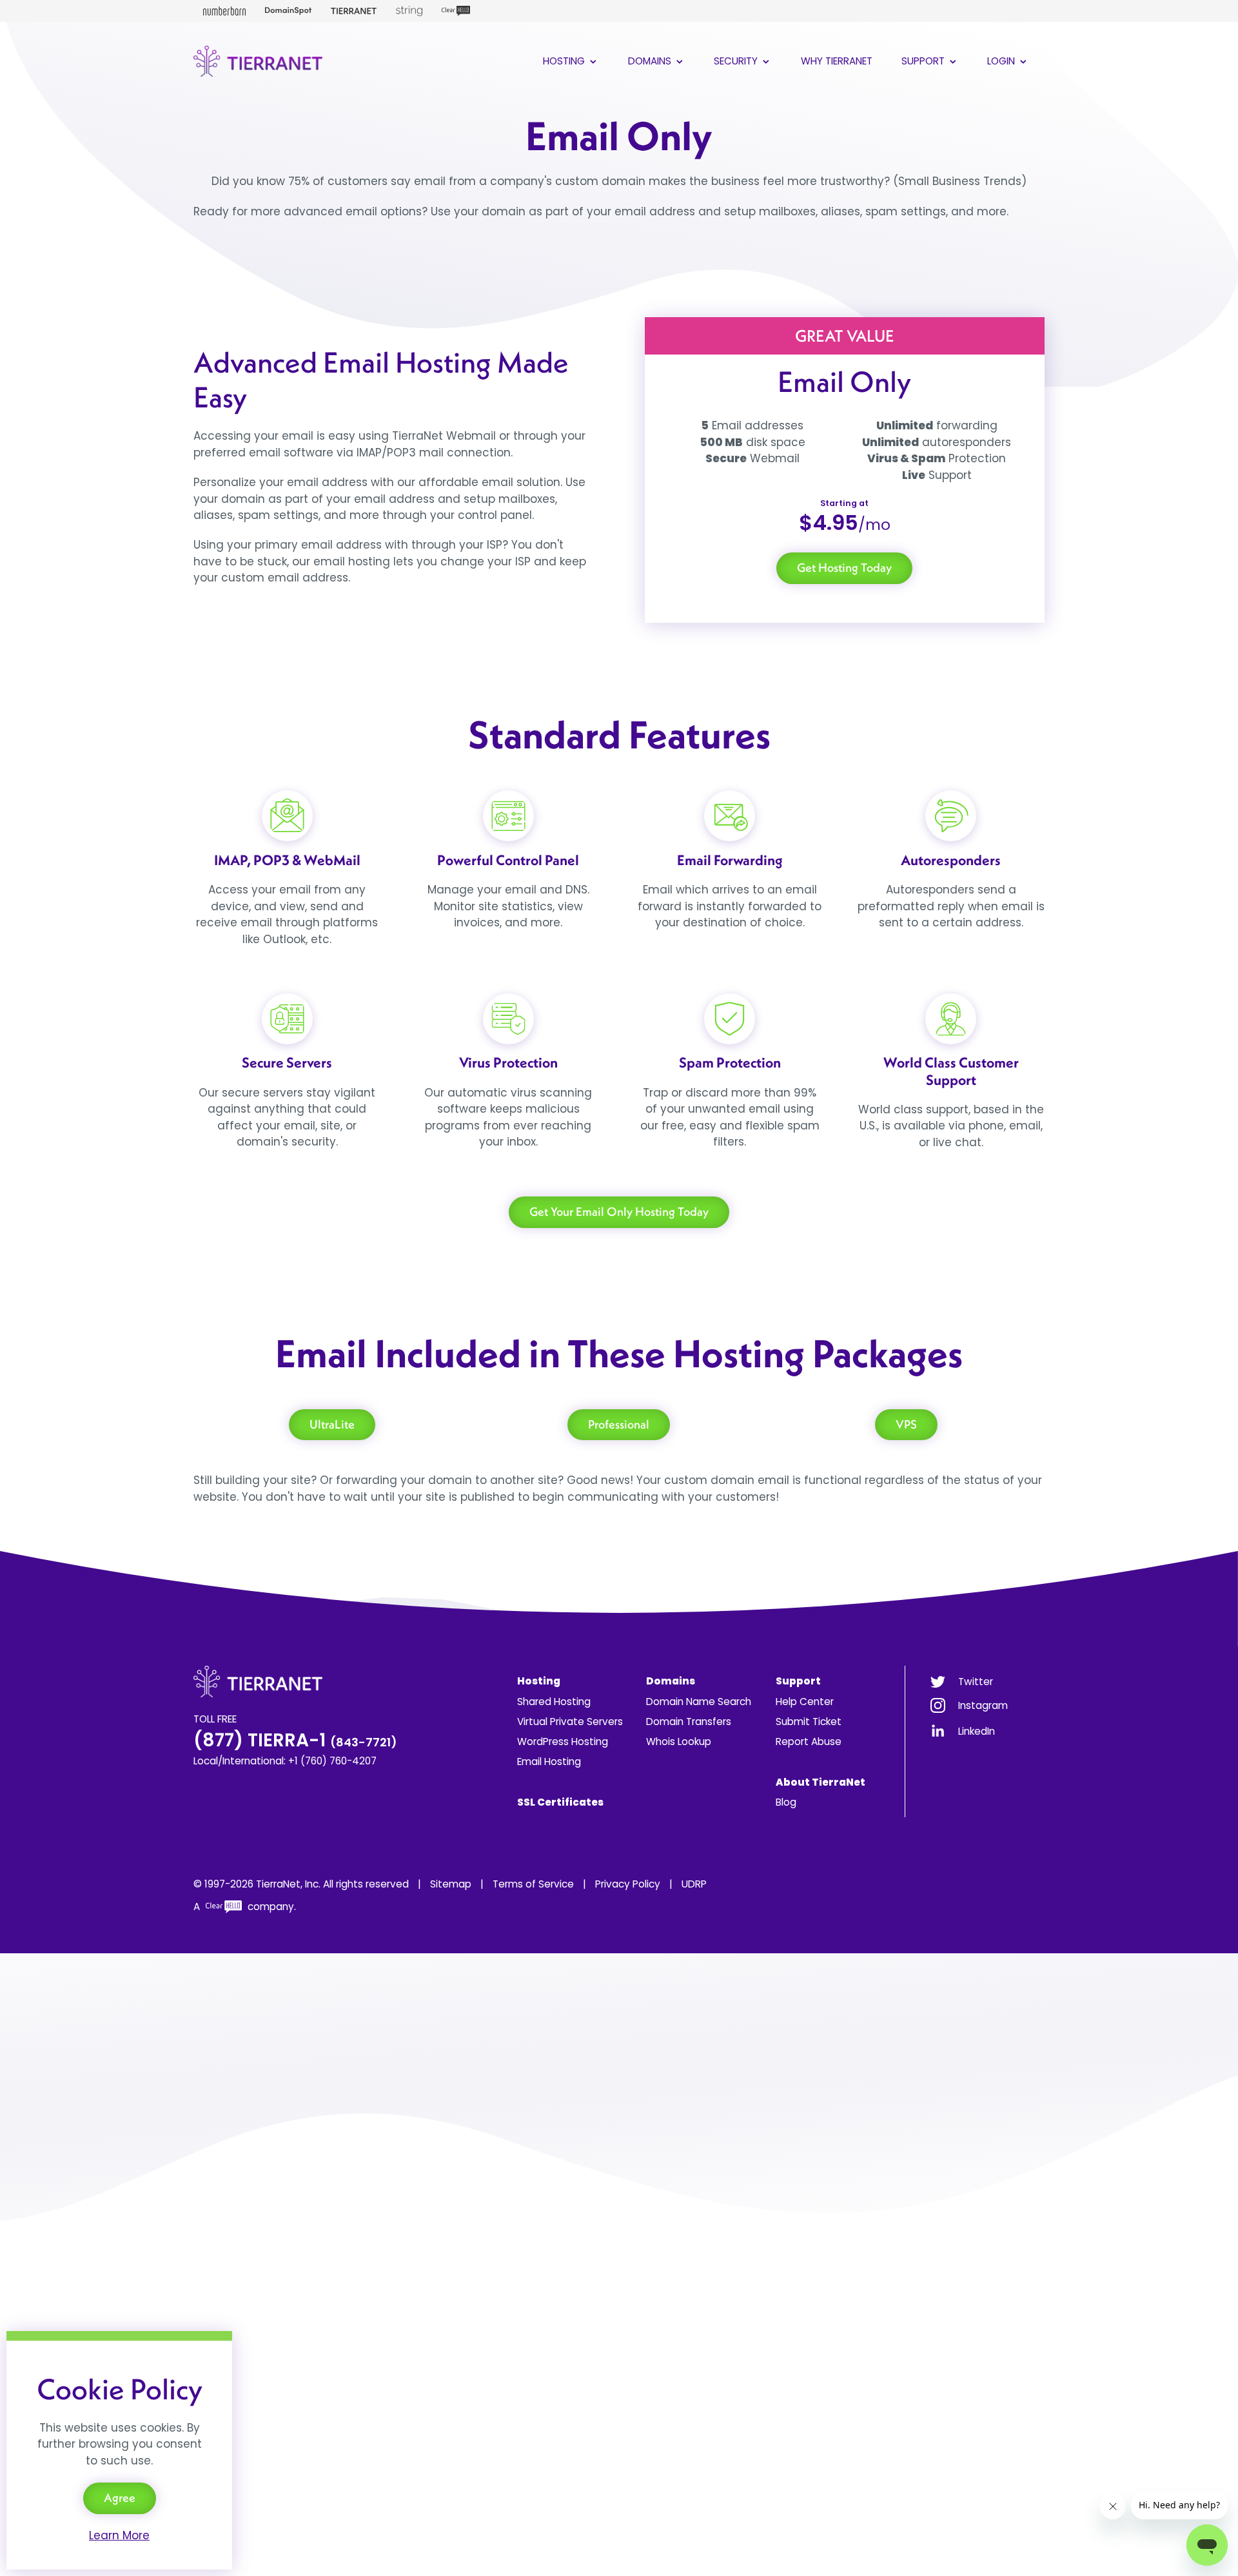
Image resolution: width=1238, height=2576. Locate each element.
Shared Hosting (554, 1702)
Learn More (119, 2535)
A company (244, 1907)
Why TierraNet (837, 61)
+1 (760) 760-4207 (332, 1761)
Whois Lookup (679, 1742)
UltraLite (332, 1424)
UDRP (694, 1884)
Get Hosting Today (844, 568)
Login (1002, 61)
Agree (120, 2498)
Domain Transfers (689, 1722)
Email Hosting (549, 1761)
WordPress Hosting (563, 1742)
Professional (619, 1424)
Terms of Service (533, 1884)
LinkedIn (977, 1731)
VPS (906, 1424)
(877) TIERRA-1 (295, 1740)
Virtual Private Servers (570, 1722)
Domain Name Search (699, 1702)
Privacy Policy (628, 1884)
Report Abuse (809, 1742)
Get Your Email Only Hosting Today (619, 1212)
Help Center (805, 1702)
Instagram (983, 1705)
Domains (651, 61)
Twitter (976, 1682)
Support (924, 61)
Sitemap (451, 1884)
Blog (786, 1802)
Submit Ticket (809, 1722)
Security (737, 61)
